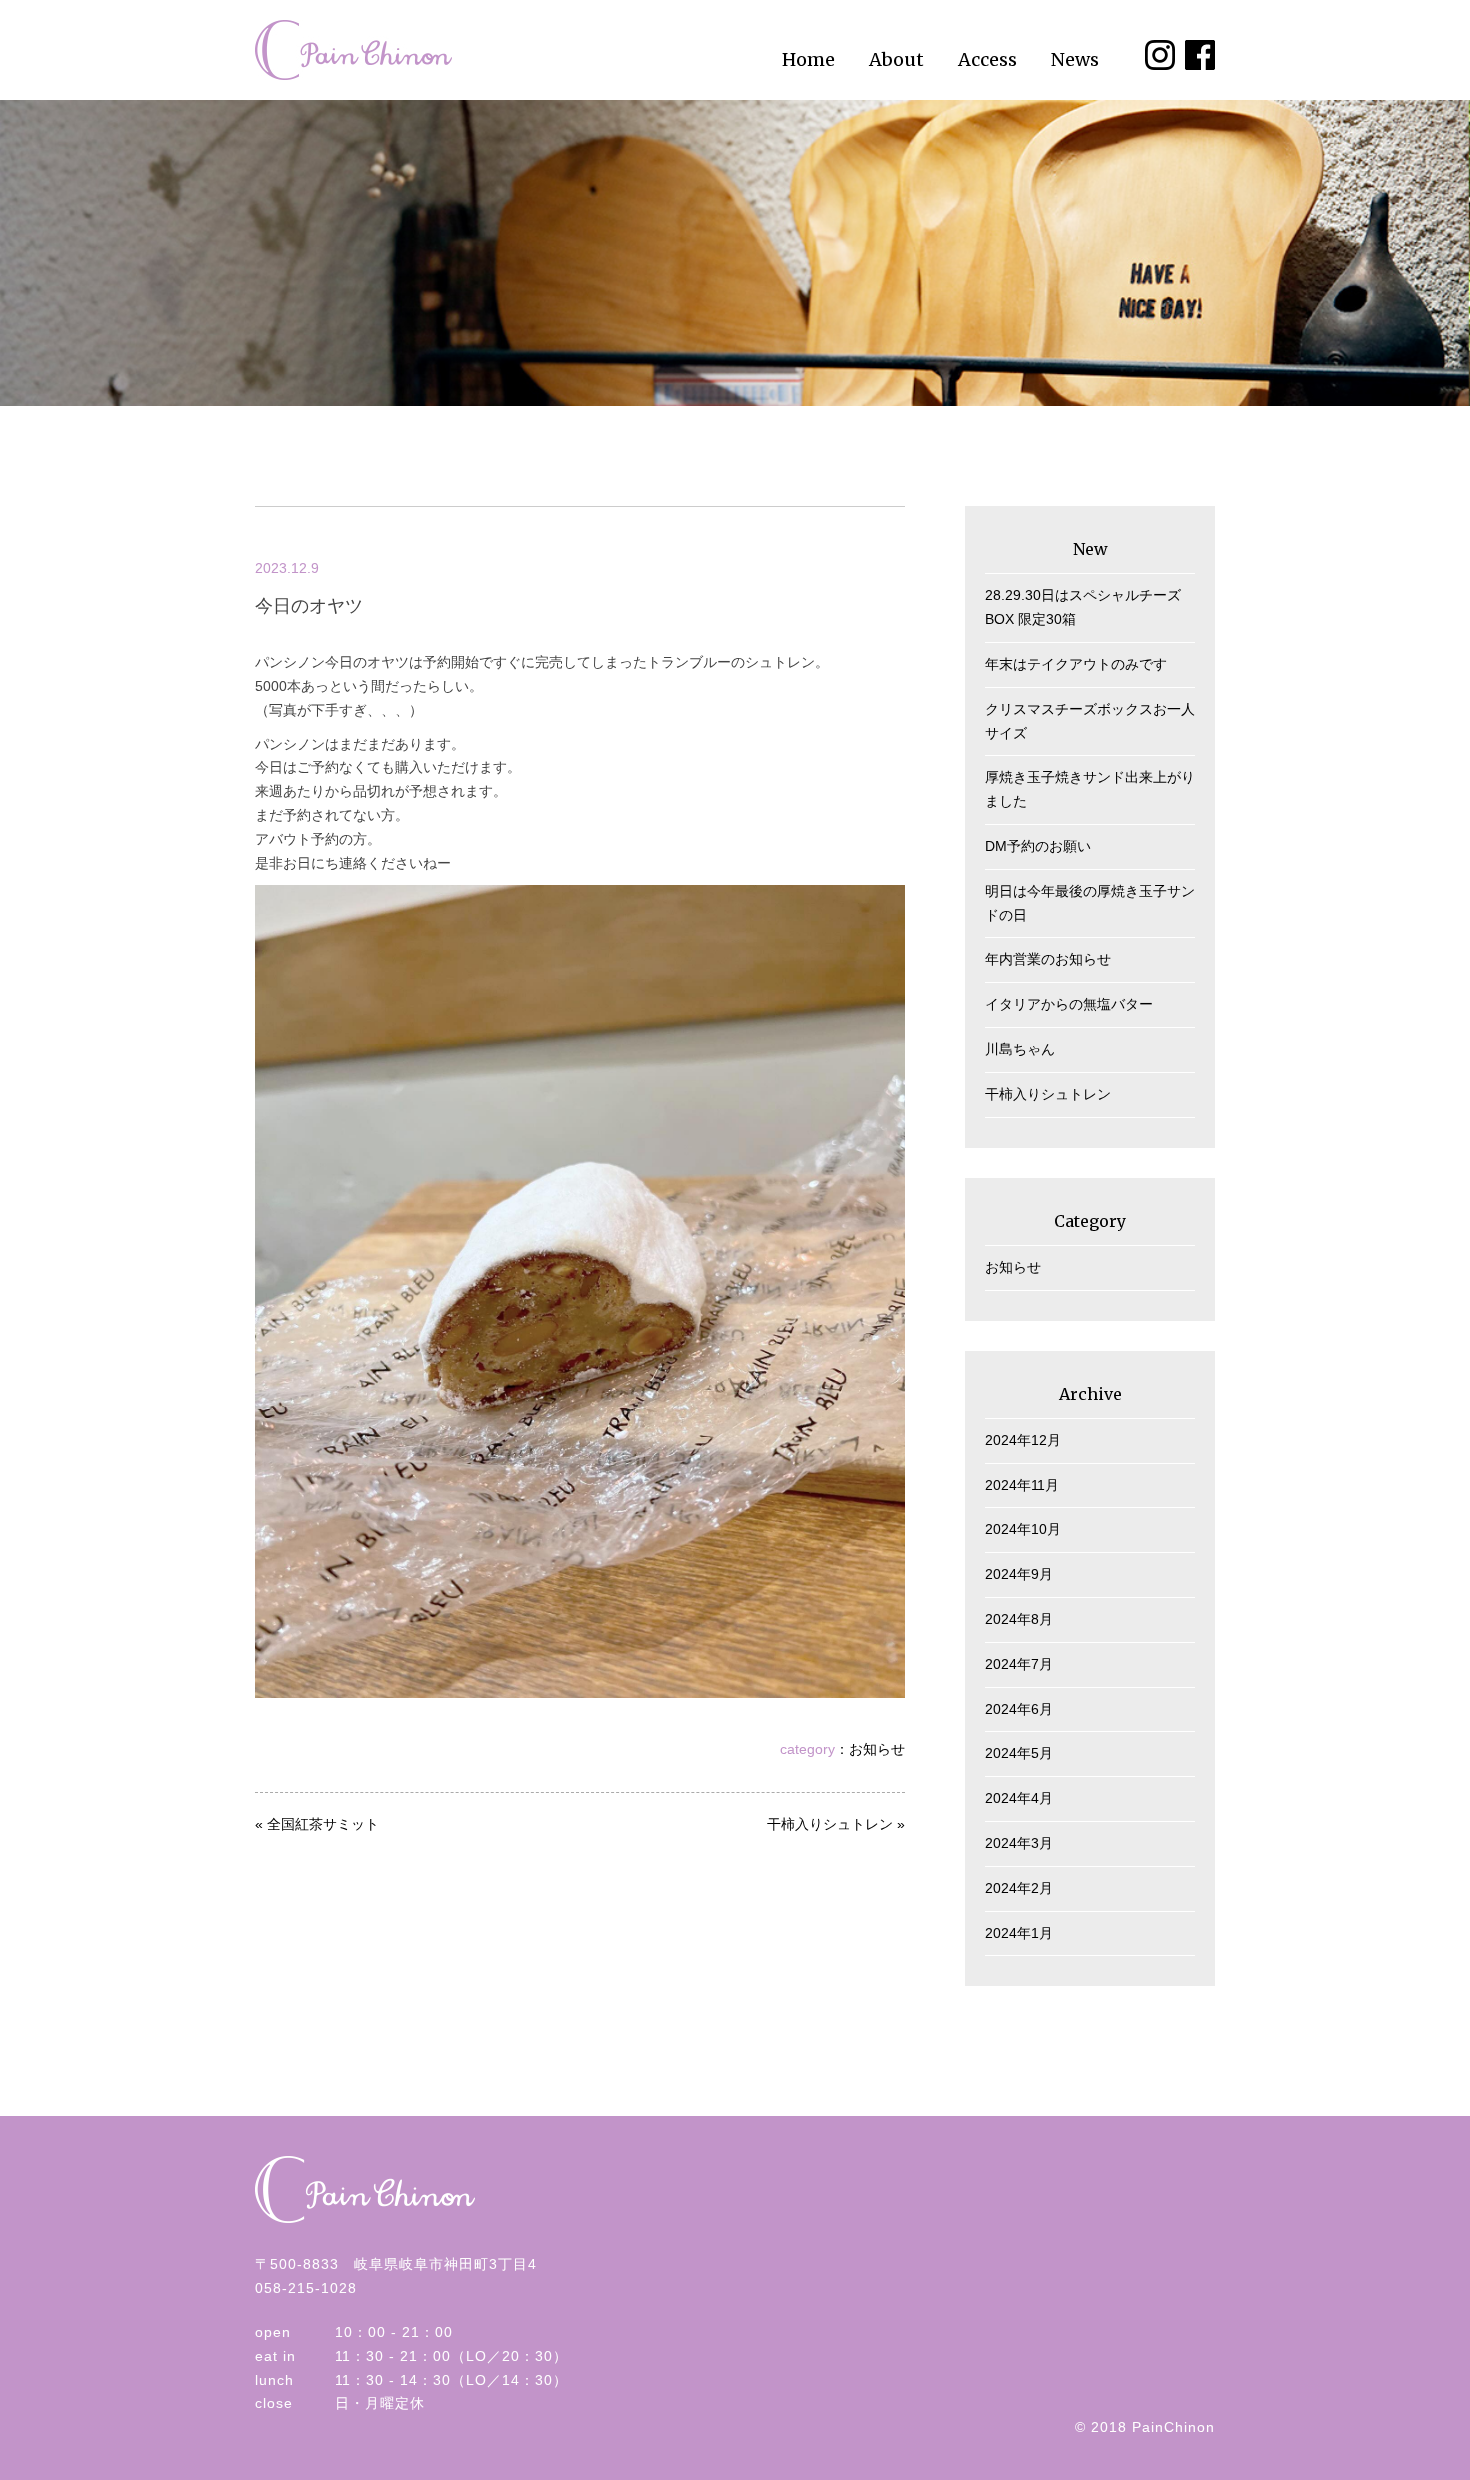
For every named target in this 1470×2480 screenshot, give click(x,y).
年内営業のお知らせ (1048, 959)
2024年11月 (1022, 1485)
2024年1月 (1019, 1933)
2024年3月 (1019, 1843)
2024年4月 (1019, 1798)
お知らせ (877, 1749)
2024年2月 (1019, 1888)
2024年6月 (1019, 1709)
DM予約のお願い (1038, 846)
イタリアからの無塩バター (1069, 1004)
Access (987, 59)
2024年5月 (1019, 1753)
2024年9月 (1019, 1574)
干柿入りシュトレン (830, 1824)
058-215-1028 (306, 2288)
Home (808, 59)
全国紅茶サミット (323, 1824)
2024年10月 (1023, 1529)
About (896, 59)
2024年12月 (1023, 1440)
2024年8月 (1019, 1619)
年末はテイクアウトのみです (1076, 664)
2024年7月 (1019, 1664)
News (1075, 59)
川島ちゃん (1020, 1049)
